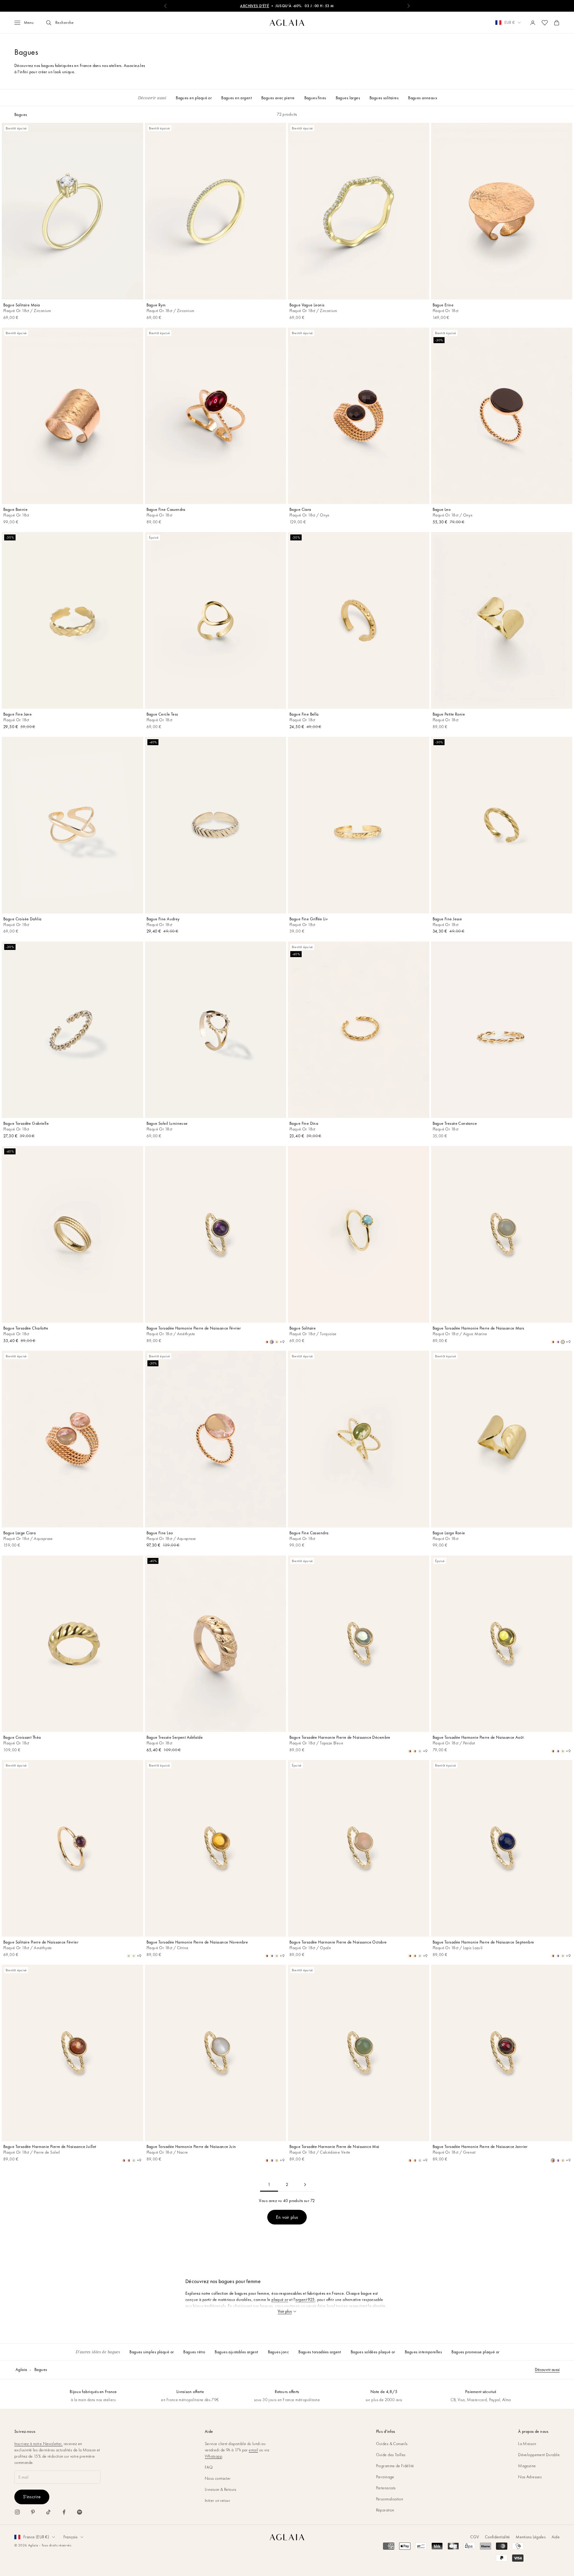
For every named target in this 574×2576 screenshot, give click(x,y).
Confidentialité (497, 2537)
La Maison (527, 2444)
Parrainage (385, 2477)
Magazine (527, 2466)
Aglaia (21, 2369)
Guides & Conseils (392, 2444)
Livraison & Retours (221, 2489)
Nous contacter (218, 2478)
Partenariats (386, 2488)
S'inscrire (32, 2497)
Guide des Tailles (391, 2455)
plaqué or (280, 2300)
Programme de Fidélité (395, 2466)
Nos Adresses (530, 2477)
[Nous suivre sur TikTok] (48, 2512)
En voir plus (287, 2217)
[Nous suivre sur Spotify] (80, 2512)
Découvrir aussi (547, 2369)
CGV (475, 2537)
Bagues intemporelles (423, 2352)
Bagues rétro (194, 2352)
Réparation (385, 2510)
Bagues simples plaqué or (152, 2352)
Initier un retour (217, 2500)
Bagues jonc (278, 2352)
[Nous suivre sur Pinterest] (33, 2512)
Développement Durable (539, 2455)
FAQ (209, 2467)
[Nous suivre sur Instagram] (17, 2512)
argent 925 (305, 2300)
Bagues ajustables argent (236, 2352)
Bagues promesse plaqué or (475, 2352)
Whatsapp (213, 2456)
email (253, 2450)
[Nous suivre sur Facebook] (64, 2512)
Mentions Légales (531, 2537)
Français (70, 2537)
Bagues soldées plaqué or (373, 2352)
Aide (556, 2537)
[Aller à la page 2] (305, 2185)
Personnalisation (390, 2499)
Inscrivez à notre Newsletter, (38, 2444)
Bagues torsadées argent (320, 2352)
